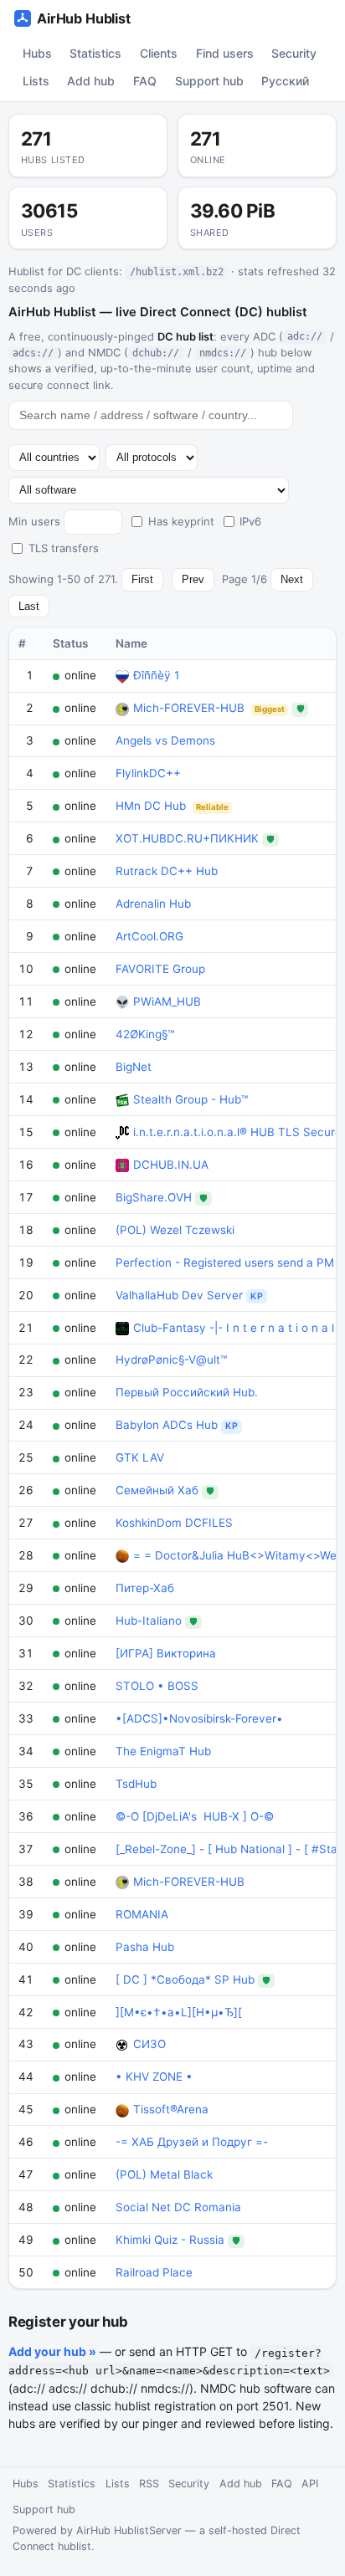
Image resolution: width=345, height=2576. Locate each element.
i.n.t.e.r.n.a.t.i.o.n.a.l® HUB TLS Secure (237, 1132)
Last (29, 606)
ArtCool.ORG (149, 936)
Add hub (91, 81)
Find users (225, 53)
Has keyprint (181, 521)
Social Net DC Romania (178, 2207)
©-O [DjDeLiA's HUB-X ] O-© (195, 1816)
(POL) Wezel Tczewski (175, 1230)
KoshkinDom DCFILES (174, 1523)
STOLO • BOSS (157, 1686)
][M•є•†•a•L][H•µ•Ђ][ (179, 2012)
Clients (159, 53)
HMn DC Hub (151, 806)
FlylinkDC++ (148, 773)
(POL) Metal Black (164, 2174)
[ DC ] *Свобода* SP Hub (185, 1979)
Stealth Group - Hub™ (191, 1099)
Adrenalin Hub (153, 904)
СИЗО (149, 2044)
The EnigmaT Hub (163, 1751)
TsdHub (136, 1784)
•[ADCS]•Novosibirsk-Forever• (199, 1718)
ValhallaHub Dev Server (179, 1295)
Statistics (95, 53)
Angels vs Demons (165, 740)
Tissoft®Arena (171, 2109)
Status (70, 643)
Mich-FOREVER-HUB (189, 708)
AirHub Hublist (84, 18)
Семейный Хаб (157, 1490)
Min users (34, 521)
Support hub (209, 81)
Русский (285, 81)
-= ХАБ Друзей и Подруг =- (192, 2142)
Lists (36, 81)
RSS (149, 2484)
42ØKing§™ (145, 1034)
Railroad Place (154, 2272)
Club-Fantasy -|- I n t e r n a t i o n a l (234, 1328)
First (142, 579)
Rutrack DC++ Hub (167, 871)
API (310, 2484)
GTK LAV (140, 1457)
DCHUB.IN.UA (171, 1165)
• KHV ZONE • (154, 2077)
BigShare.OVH (154, 1197)
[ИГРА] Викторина (166, 1653)
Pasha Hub (145, 1947)
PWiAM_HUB (167, 1001)
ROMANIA (142, 1914)
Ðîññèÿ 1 (156, 675)
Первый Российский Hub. (187, 1392)
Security (294, 53)
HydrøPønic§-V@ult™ (171, 1360)
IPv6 (250, 521)
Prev (193, 579)
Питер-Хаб (145, 1588)
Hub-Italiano (149, 1621)
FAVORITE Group (160, 969)
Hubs (37, 53)
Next (292, 579)
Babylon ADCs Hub (167, 1425)
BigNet (134, 1067)
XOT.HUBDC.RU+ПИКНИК (187, 838)
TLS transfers (64, 548)
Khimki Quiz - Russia (170, 2240)
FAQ (145, 81)
